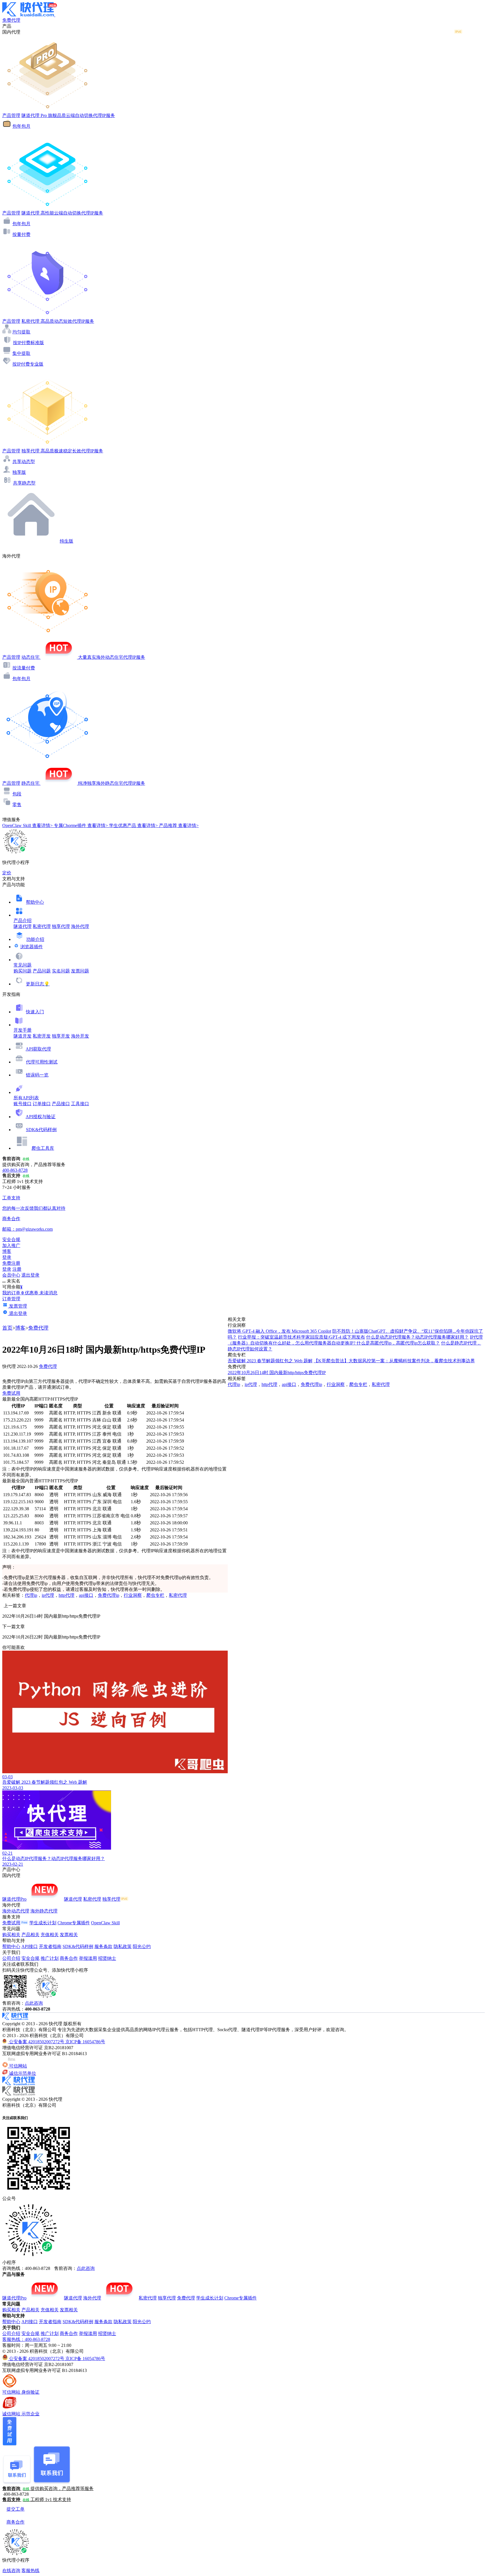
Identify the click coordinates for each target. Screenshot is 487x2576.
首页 (7, 1328)
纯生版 (67, 541)
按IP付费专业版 (28, 364)
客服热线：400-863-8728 (26, 2339)
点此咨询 (34, 2003)
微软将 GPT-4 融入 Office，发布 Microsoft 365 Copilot (279, 1331)
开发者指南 (50, 1946)
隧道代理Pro (14, 1899)
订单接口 (42, 1104)
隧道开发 (23, 1036)
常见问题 (23, 965)
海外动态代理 (16, 1911)
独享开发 (61, 1036)
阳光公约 (142, 1946)
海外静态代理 (44, 1911)
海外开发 (80, 1036)
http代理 (67, 1595)
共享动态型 (24, 462)
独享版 (19, 472)
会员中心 (11, 1275)
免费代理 (38, 1328)
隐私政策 (123, 1946)
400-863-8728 (15, 1170)
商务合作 (69, 1958)
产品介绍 (23, 920)
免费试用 (11, 1393)
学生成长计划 (43, 1923)
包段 (17, 794)
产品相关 (30, 1935)
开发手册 (23, 1030)
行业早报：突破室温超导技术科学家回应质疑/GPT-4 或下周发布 (301, 1337)
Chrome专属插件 (74, 1923)
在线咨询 (11, 2571)
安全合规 (30, 1958)
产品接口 (61, 1104)
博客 (20, 1328)
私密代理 (42, 926)
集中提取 (21, 353)
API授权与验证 (41, 1117)
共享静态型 (24, 483)
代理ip (31, 1595)
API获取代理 (38, 1049)
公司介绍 (11, 1958)
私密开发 (42, 1036)
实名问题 (61, 971)
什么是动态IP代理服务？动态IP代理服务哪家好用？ (417, 1337)
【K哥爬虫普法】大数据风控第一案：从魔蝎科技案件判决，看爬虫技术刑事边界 (394, 1361)
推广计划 (50, 1958)
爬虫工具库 (43, 1148)
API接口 (30, 1946)
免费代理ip (109, 1595)
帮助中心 (35, 902)
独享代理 (61, 926)
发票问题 (80, 971)
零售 (17, 805)
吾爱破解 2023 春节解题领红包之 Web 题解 (270, 1361)
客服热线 (30, 2571)
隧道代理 (23, 926)
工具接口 (80, 1104)
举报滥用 (88, 1958)
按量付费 (21, 234)
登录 (7, 1257)
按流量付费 (24, 668)
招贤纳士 (107, 1958)
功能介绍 (35, 939)
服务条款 (103, 1946)
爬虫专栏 (155, 1595)
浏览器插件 (32, 947)
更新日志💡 (38, 984)
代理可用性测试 (42, 1062)
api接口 (86, 1595)
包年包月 (21, 126)
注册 (17, 1269)
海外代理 (80, 926)
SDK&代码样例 (41, 1130)
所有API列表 (26, 1098)
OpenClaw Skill (105, 1923)
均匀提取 (21, 332)
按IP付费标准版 (28, 343)
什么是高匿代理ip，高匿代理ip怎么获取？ (398, 1343)
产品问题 (42, 971)
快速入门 (35, 1012)
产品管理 (11, 115)
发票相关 (69, 1935)
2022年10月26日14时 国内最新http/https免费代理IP (277, 1373)
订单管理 (11, 1299)
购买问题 (23, 971)
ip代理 (48, 1595)
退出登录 (30, 1275)
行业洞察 (133, 1595)
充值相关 (50, 1935)
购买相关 (11, 1935)
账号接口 (23, 1104)
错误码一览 (37, 1075)
